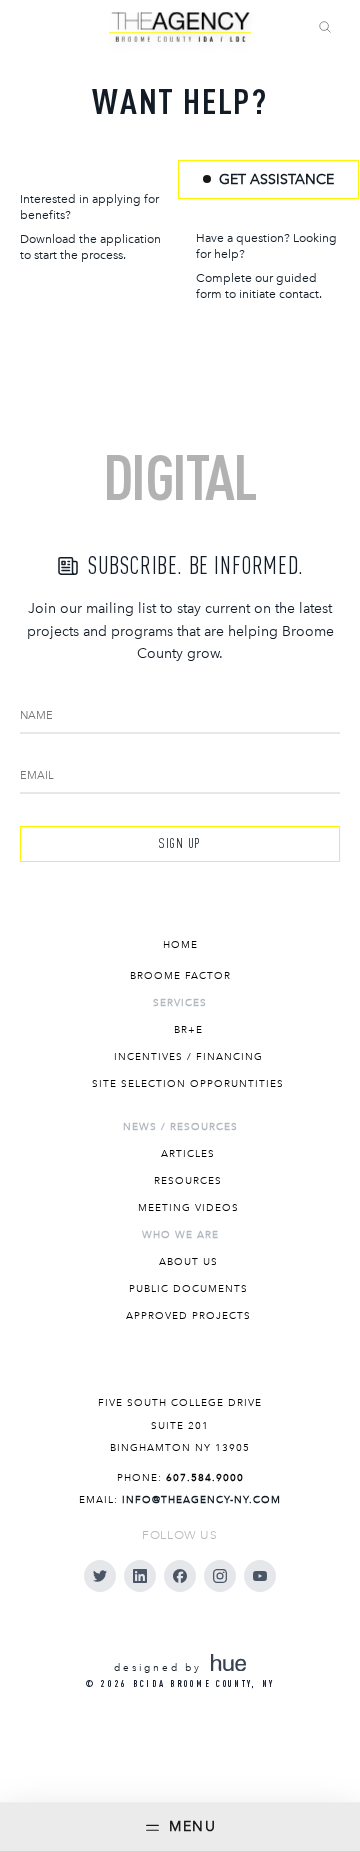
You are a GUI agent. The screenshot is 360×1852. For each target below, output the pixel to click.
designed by (161, 1668)
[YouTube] (260, 1576)
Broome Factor (180, 976)
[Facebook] (180, 1576)
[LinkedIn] (140, 1576)
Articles (188, 1154)
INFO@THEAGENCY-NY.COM (201, 1500)
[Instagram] (220, 1576)
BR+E (188, 1030)
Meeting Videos (188, 1208)
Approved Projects (188, 1316)
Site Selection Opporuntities (188, 1084)
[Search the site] (325, 27)
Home (180, 945)
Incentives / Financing (188, 1057)
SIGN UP (180, 843)
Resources (188, 1181)
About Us (188, 1262)
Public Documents (188, 1289)
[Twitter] (100, 1576)
